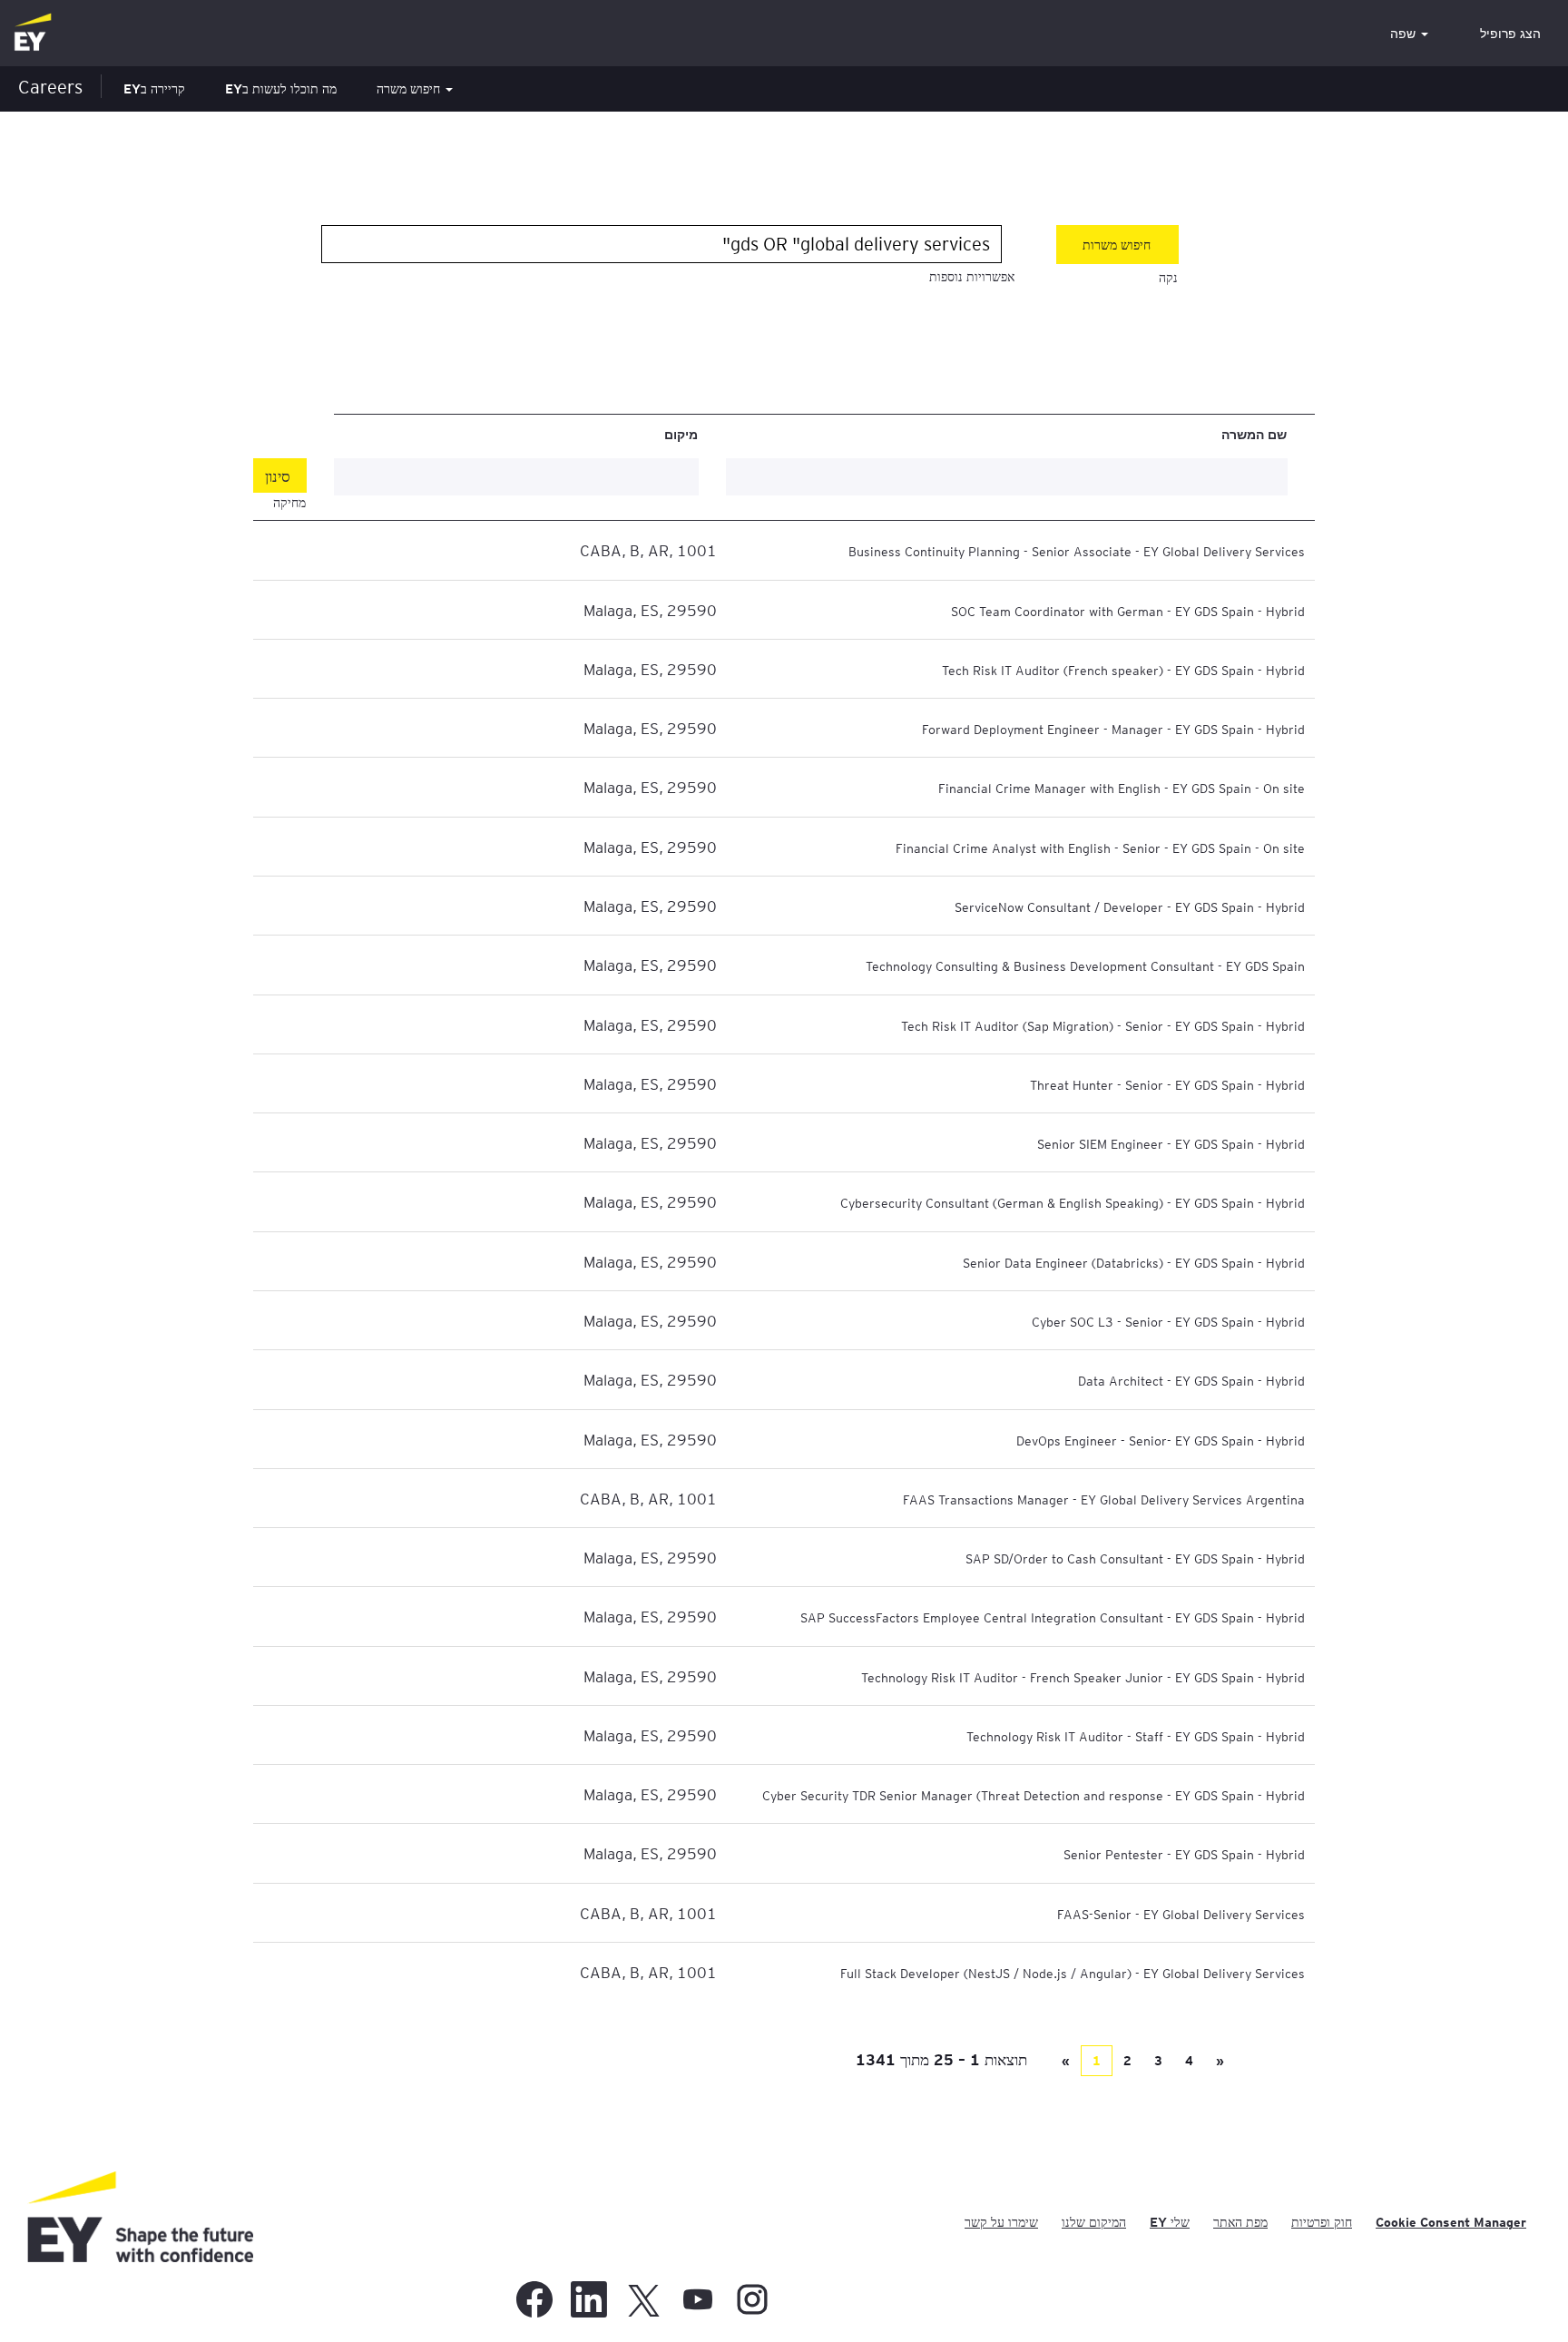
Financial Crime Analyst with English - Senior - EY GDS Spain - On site (1100, 848)
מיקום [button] (681, 434)
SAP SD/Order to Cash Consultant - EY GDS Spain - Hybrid (1135, 1558)
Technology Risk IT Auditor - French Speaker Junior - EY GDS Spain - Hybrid (1083, 1677)
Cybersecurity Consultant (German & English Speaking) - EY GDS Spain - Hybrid (1073, 1202)
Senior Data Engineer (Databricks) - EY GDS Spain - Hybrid (1134, 1262)
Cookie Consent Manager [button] (1451, 2222)
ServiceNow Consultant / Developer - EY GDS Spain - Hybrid (1130, 906)
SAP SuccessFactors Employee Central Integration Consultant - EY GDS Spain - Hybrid (1053, 1617)
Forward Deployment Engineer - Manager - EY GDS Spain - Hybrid (1113, 729)
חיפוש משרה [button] (410, 89)
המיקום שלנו (1094, 2222)
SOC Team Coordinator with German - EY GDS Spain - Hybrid (1128, 611)
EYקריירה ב (154, 89)
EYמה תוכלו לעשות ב (281, 89)
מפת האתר (1240, 2222)
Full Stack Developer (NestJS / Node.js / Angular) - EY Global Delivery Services (1073, 1973)
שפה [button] (1405, 34)
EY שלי (1170, 2222)
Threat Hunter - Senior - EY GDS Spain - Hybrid (1167, 1084)
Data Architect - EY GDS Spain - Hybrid (1191, 1380)
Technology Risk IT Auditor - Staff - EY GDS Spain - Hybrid (1136, 1736)
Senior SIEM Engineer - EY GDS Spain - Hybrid (1171, 1143)
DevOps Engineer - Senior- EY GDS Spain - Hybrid (1161, 1440)
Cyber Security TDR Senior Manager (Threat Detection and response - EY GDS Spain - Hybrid (1034, 1795)
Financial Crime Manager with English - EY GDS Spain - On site (1122, 788)
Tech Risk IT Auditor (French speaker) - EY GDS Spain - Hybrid (1123, 670)
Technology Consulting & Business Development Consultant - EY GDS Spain (1085, 965)
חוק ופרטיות (1322, 2222)
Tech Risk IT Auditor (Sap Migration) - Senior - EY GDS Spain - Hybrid (1103, 1025)
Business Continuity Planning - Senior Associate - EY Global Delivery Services (1077, 551)
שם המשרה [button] (1254, 434)
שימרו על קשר (1001, 2222)
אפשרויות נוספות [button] (972, 277)
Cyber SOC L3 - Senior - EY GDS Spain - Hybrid (1168, 1321)
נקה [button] (1168, 278)
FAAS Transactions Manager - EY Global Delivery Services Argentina (1104, 1499)
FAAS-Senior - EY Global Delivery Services (1181, 1914)
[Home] (33, 33)
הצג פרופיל (1510, 34)
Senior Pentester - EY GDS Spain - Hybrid (1184, 1854)
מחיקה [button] (289, 503)
